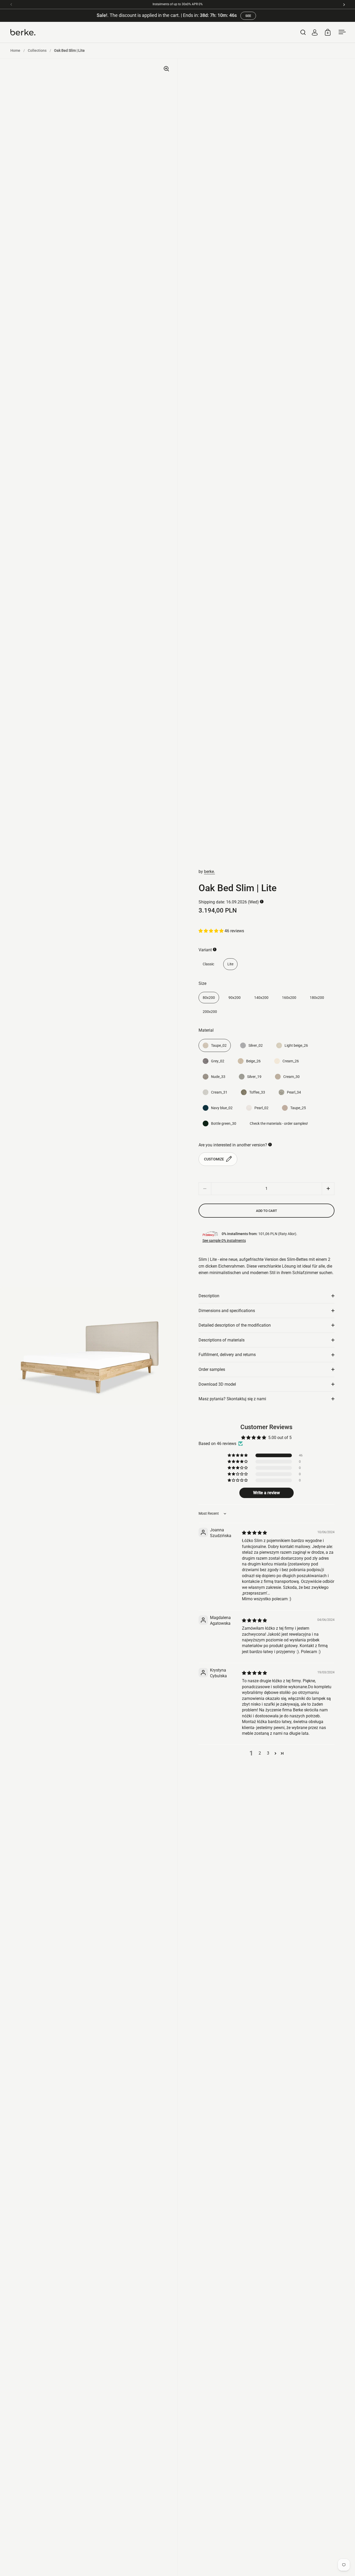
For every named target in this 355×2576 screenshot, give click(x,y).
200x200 (210, 1012)
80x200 (209, 998)
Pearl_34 (294, 1092)
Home (15, 50)
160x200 (289, 998)
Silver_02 (256, 1045)
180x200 (317, 998)
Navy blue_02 (222, 1108)
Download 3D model (217, 1384)
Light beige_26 (296, 1045)
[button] (212, 931)
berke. (209, 872)
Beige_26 (253, 1061)
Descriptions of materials (222, 1340)
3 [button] (268, 1753)
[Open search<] (303, 32)
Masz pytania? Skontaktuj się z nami (232, 1399)
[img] (254, 1533)
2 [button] (260, 1753)
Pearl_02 (261, 1108)
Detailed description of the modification (235, 1325)
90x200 (235, 998)
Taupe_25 (298, 1108)
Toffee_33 (257, 1092)
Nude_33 (218, 1077)
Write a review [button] (267, 1493)
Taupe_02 (219, 1045)
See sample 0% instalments (224, 1241)
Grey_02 (218, 1061)
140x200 (261, 998)
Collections (37, 50)
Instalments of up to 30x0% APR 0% (178, 4)
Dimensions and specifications (227, 1311)
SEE (248, 16)
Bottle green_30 (224, 1123)
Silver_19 (254, 1077)
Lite (230, 964)
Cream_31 (219, 1092)
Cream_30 (291, 1077)
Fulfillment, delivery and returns (227, 1355)
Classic (208, 964)
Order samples (212, 1369)
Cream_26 (291, 1061)
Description (209, 1296)
